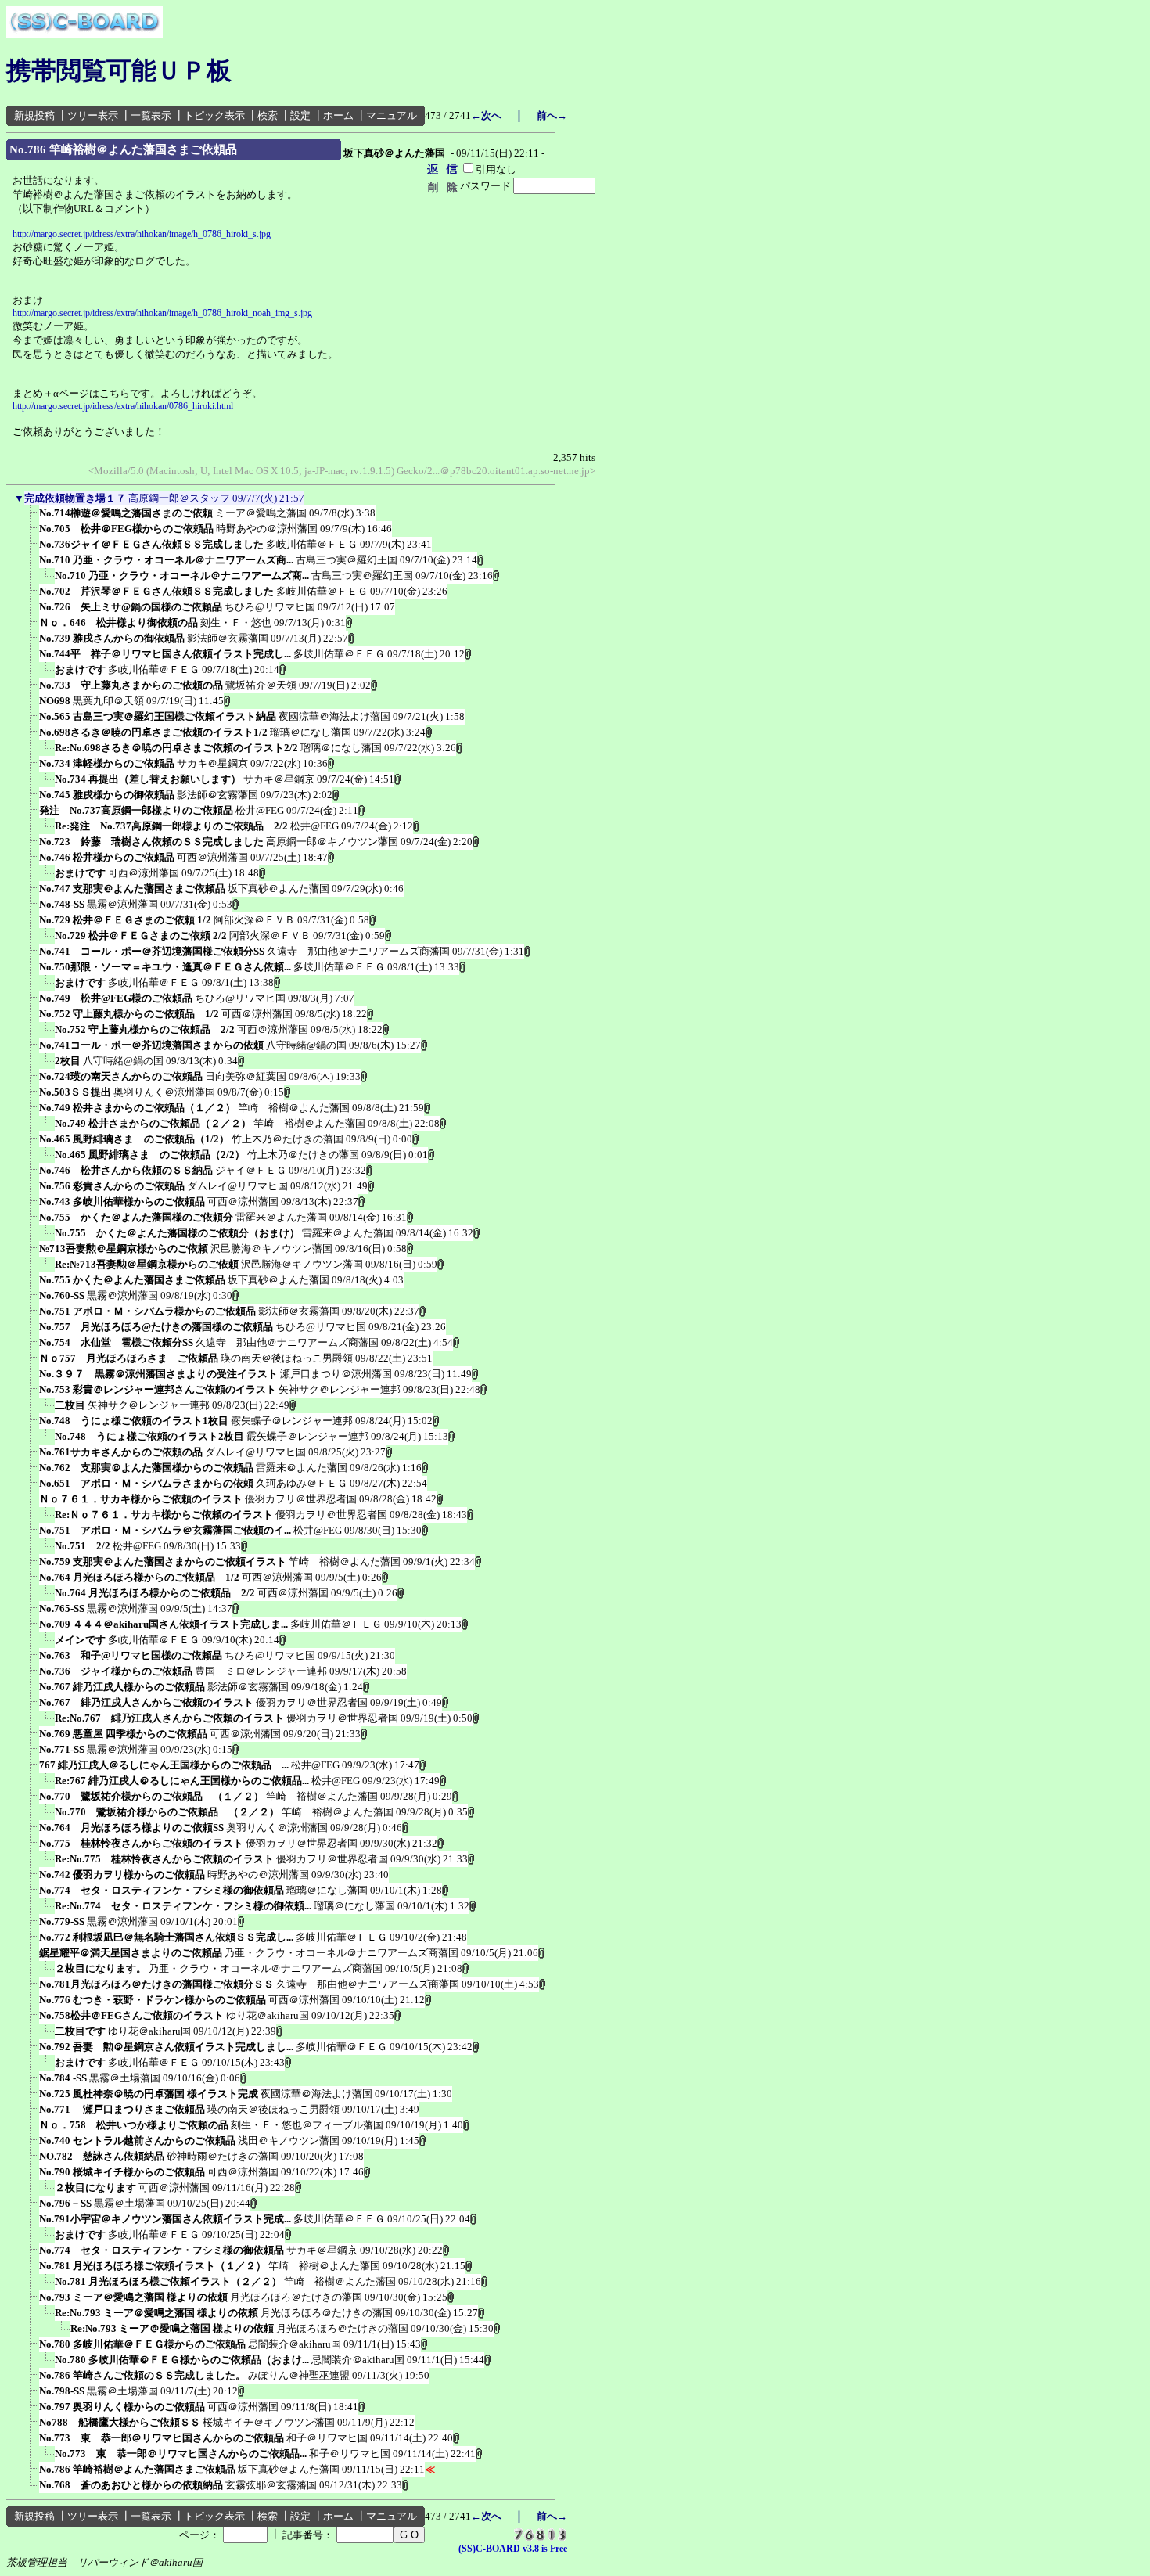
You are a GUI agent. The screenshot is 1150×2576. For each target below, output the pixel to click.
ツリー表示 (93, 115)
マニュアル (392, 115)
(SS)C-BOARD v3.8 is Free (513, 2549)
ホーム (338, 115)
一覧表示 (151, 115)
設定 (300, 115)
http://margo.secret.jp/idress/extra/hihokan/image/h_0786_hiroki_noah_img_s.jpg (162, 313)
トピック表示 (214, 115)
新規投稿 (34, 115)
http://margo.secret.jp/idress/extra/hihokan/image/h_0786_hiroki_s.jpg (142, 234)
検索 (268, 115)
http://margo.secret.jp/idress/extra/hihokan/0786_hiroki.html (123, 406)
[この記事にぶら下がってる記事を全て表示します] (31, 518)
